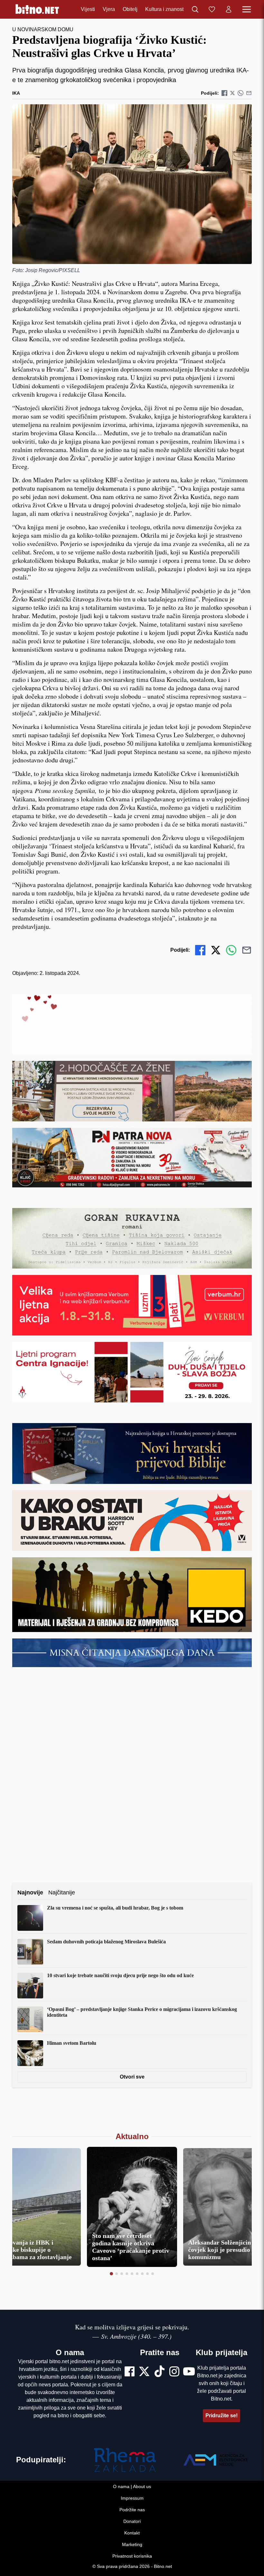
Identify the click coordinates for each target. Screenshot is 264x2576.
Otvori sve (132, 2077)
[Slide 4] (127, 2274)
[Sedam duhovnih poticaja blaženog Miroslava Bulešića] (30, 1952)
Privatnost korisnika (132, 2556)
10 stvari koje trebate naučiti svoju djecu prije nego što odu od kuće (120, 1975)
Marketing (132, 2544)
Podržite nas (132, 2510)
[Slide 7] (142, 2274)
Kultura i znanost (164, 9)
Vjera (109, 9)
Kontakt (132, 2533)
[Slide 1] (111, 2274)
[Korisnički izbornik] (229, 9)
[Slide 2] (117, 2274)
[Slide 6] (137, 2274)
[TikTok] (160, 2372)
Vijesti (88, 9)
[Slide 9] (153, 2274)
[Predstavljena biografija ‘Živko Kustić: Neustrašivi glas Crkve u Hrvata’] (132, 184)
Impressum (132, 2498)
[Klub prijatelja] (212, 9)
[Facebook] (130, 2372)
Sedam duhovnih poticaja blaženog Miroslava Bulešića (106, 1942)
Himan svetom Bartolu (72, 2043)
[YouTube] (189, 2372)
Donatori (132, 2521)
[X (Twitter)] (144, 2372)
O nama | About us (132, 2486)
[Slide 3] (122, 2274)
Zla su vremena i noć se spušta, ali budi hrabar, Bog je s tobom (115, 1908)
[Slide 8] (147, 2274)
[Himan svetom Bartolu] (30, 2053)
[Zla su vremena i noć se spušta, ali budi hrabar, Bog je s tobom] (30, 1918)
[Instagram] (174, 2372)
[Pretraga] (195, 9)
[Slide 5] (132, 2274)
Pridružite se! (222, 2416)
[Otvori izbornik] (247, 9)
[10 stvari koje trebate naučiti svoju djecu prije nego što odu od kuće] (30, 1986)
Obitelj (130, 9)
